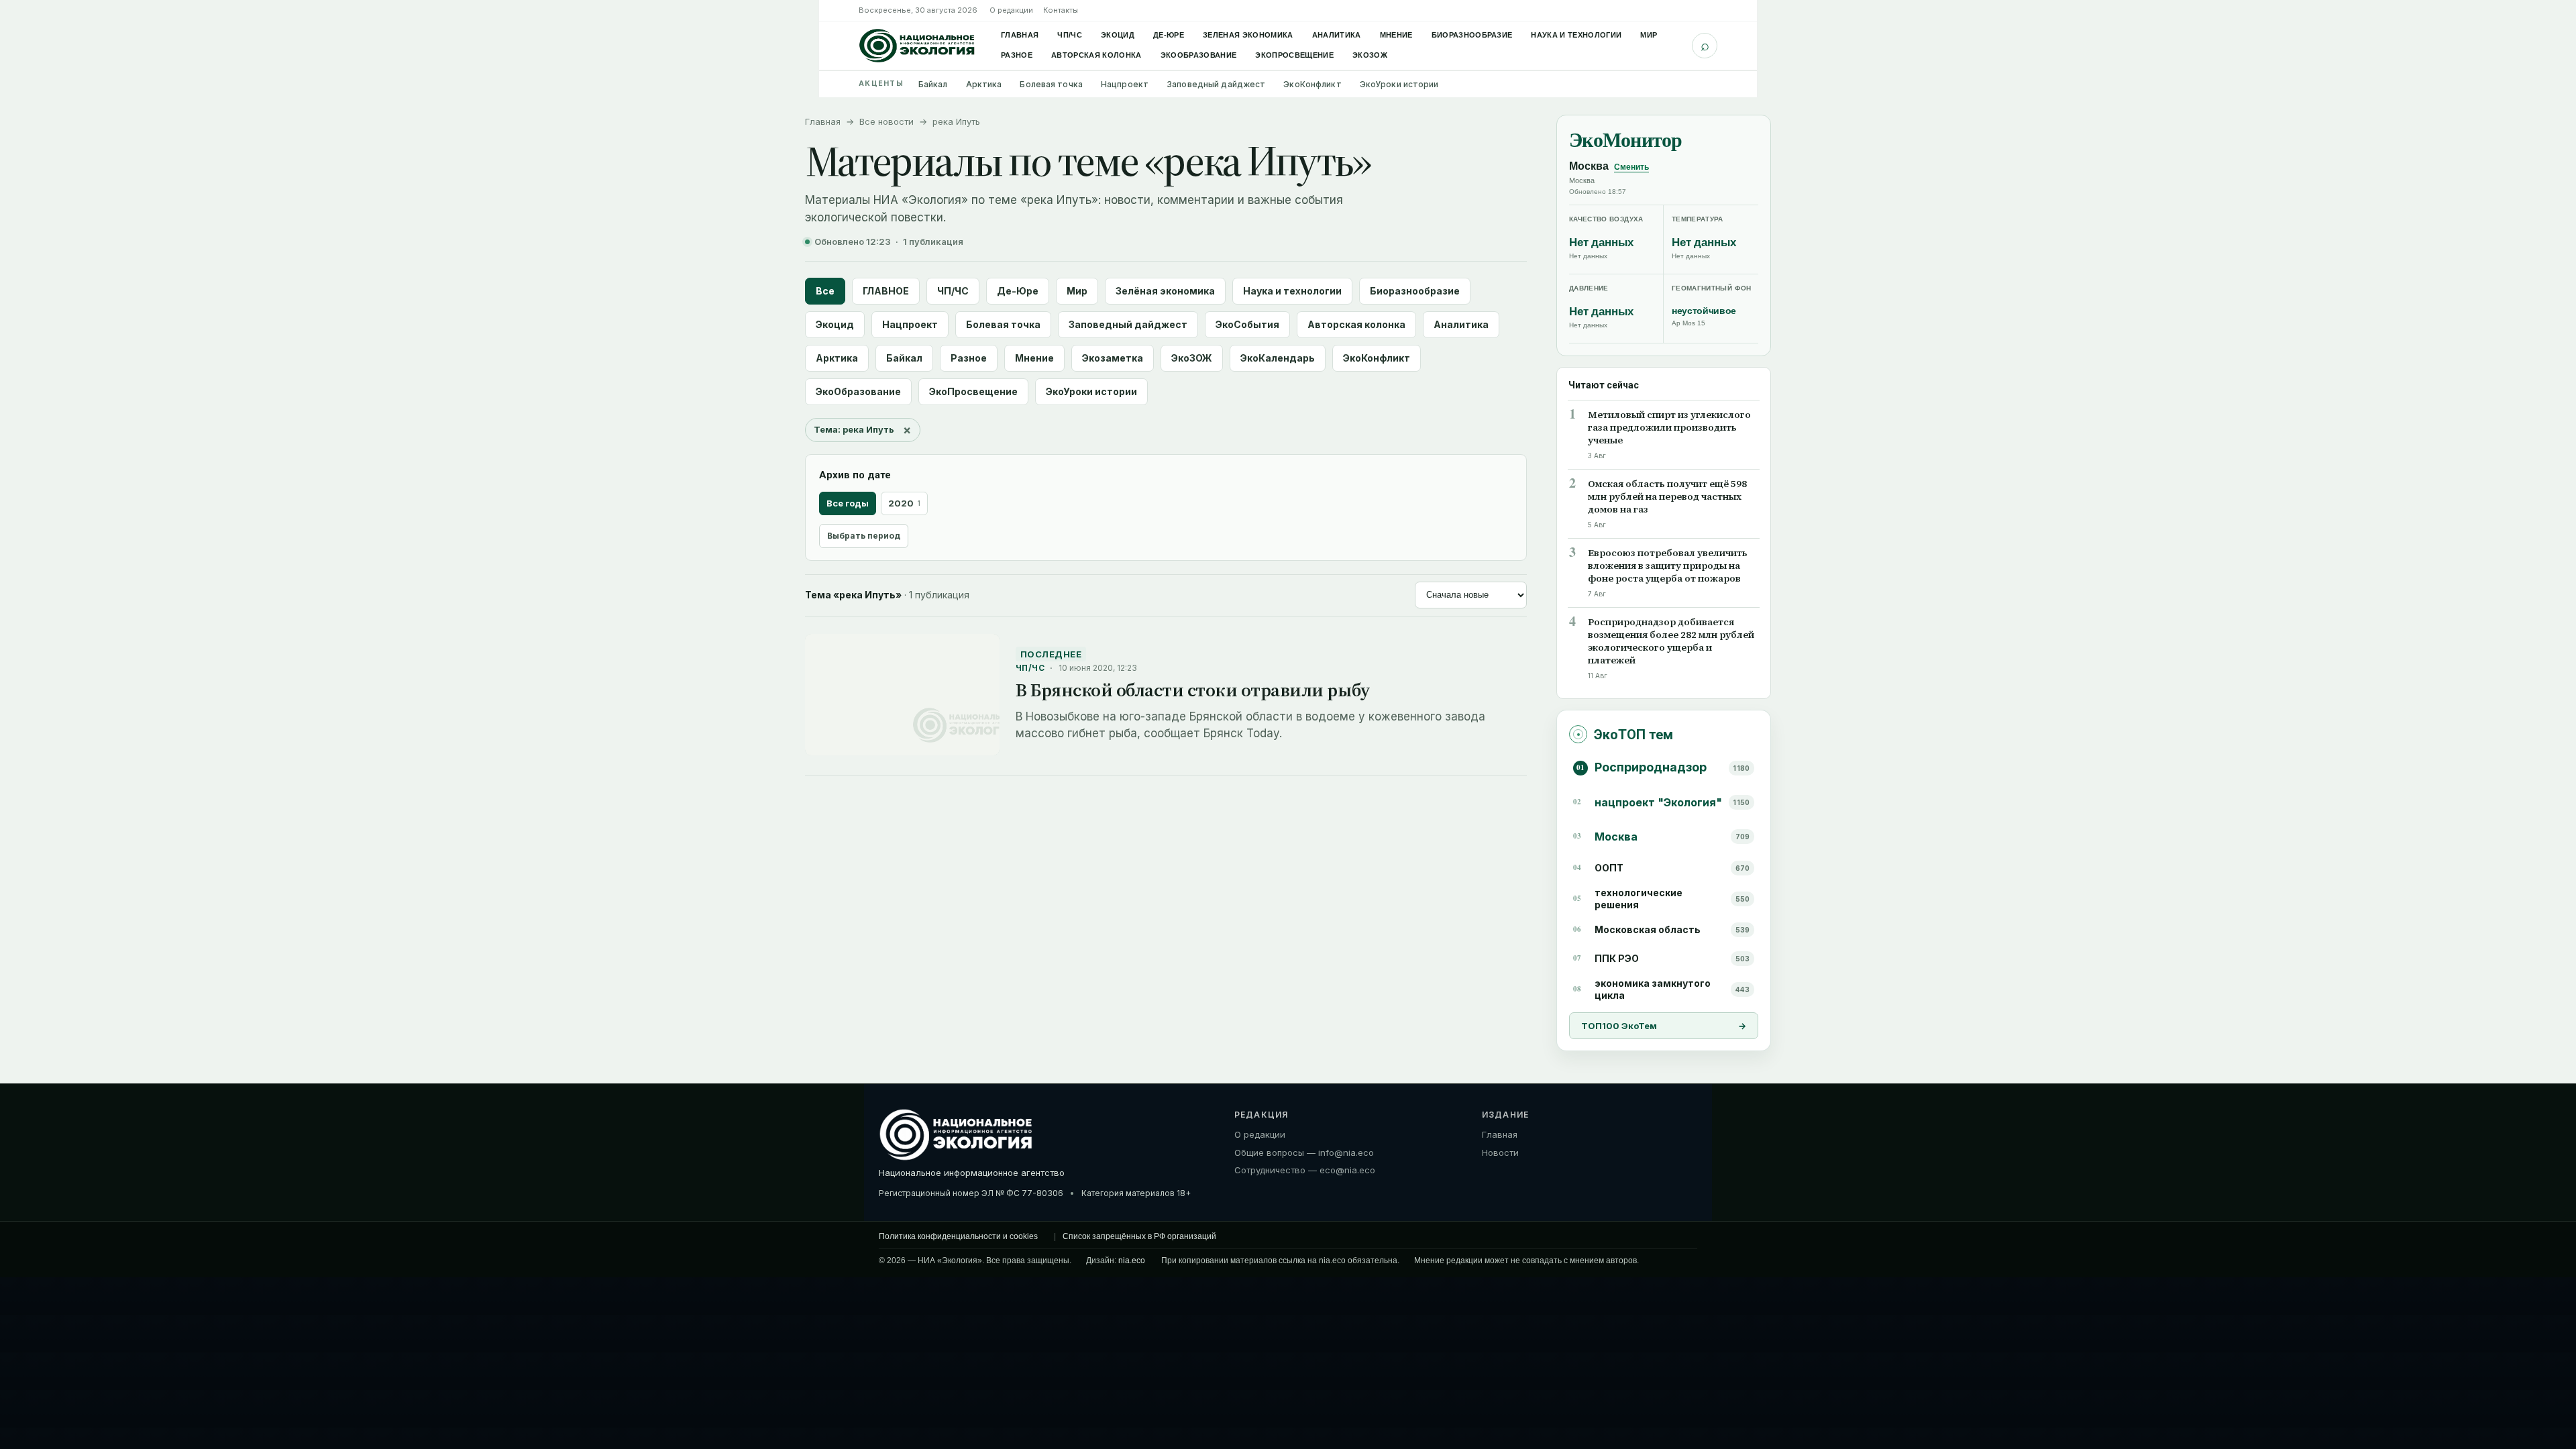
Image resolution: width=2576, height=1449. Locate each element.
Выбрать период (864, 536)
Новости (1500, 1152)
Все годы (848, 503)
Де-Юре (1169, 35)
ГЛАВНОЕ (886, 291)
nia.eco (1132, 1261)
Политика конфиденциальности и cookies (958, 1237)
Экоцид (1118, 35)
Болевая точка (1051, 84)
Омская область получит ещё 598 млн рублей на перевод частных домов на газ (1667, 497)
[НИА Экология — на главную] (917, 46)
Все (825, 291)
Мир (1649, 35)
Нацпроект (1125, 84)
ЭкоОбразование (1199, 55)
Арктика (984, 84)
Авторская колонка (1096, 55)
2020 (904, 503)
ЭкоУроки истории (1399, 84)
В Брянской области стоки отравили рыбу (1193, 690)
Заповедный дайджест (1216, 84)
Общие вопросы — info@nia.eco (1304, 1152)
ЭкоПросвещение (1294, 55)
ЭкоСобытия (1247, 324)
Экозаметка (1113, 358)
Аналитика (1337, 35)
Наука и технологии (1576, 35)
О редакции (1011, 10)
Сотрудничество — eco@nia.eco (1305, 1170)
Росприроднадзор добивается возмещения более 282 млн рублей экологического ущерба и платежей (1671, 641)
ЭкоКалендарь (1278, 358)
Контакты (1061, 10)
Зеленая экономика (1248, 35)
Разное (1017, 55)
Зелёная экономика (1165, 291)
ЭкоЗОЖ (1370, 55)
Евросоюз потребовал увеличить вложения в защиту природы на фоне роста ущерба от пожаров (1668, 566)
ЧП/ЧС (1070, 35)
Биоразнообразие (1472, 35)
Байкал (933, 84)
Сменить (1631, 167)
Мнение (1396, 35)
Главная (1020, 35)
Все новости (887, 121)
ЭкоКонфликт (1312, 84)
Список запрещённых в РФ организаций (1139, 1237)
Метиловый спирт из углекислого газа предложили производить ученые (1669, 428)
